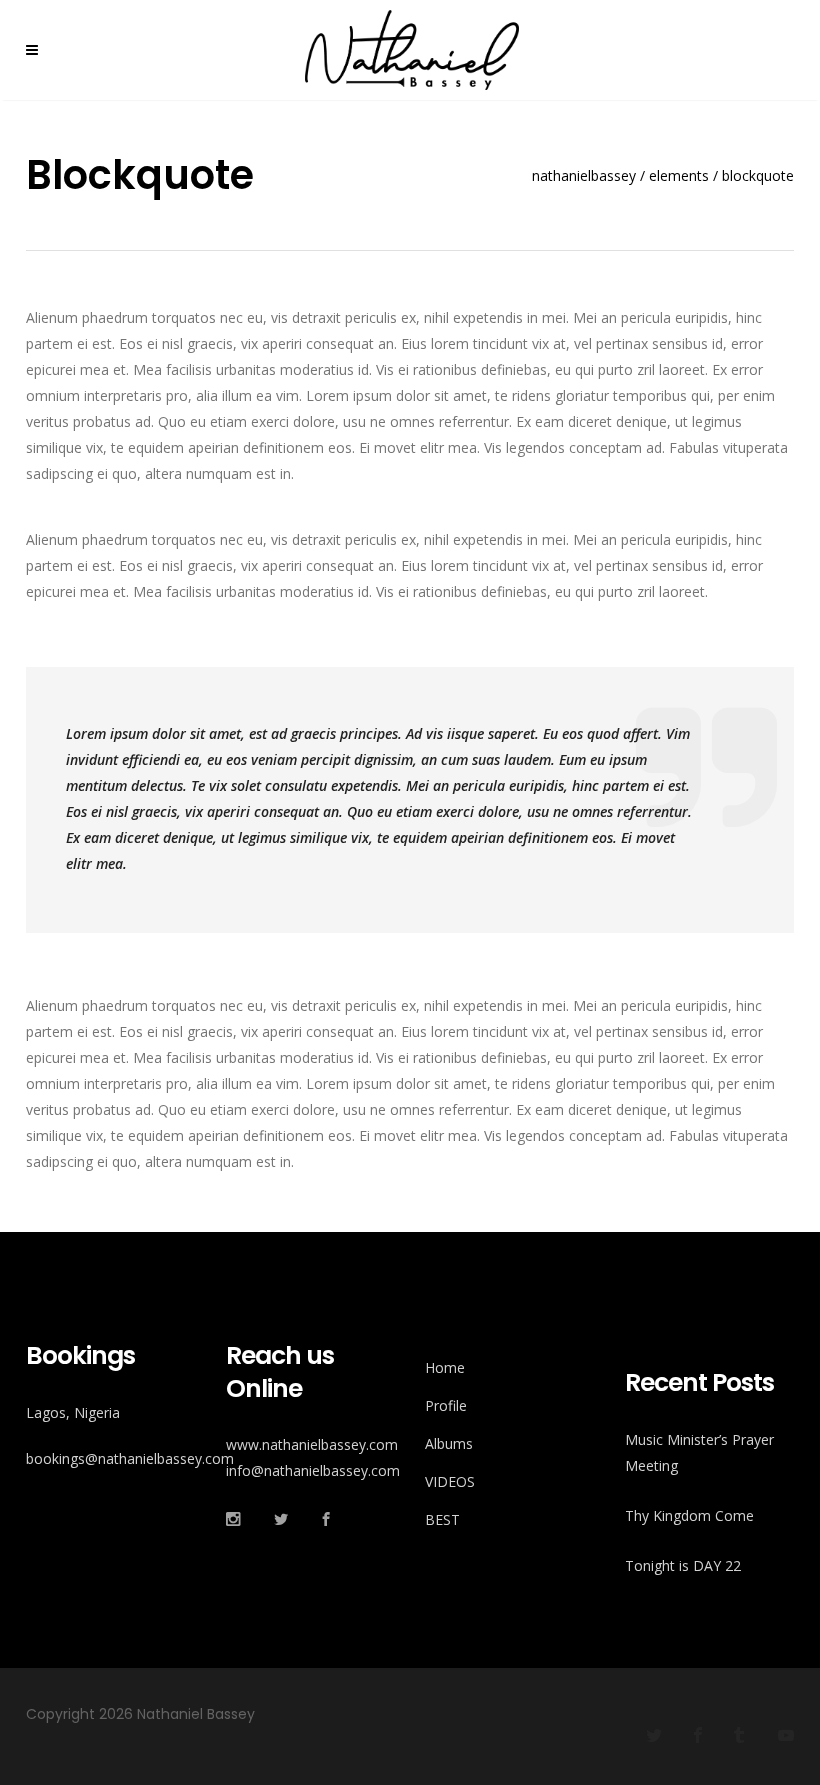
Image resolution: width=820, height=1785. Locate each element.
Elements (679, 176)
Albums (449, 1443)
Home (445, 1367)
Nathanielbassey (584, 176)
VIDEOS (450, 1481)
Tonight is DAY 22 (683, 1565)
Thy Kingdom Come (689, 1515)
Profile (446, 1405)
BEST (442, 1519)
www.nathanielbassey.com (312, 1444)
